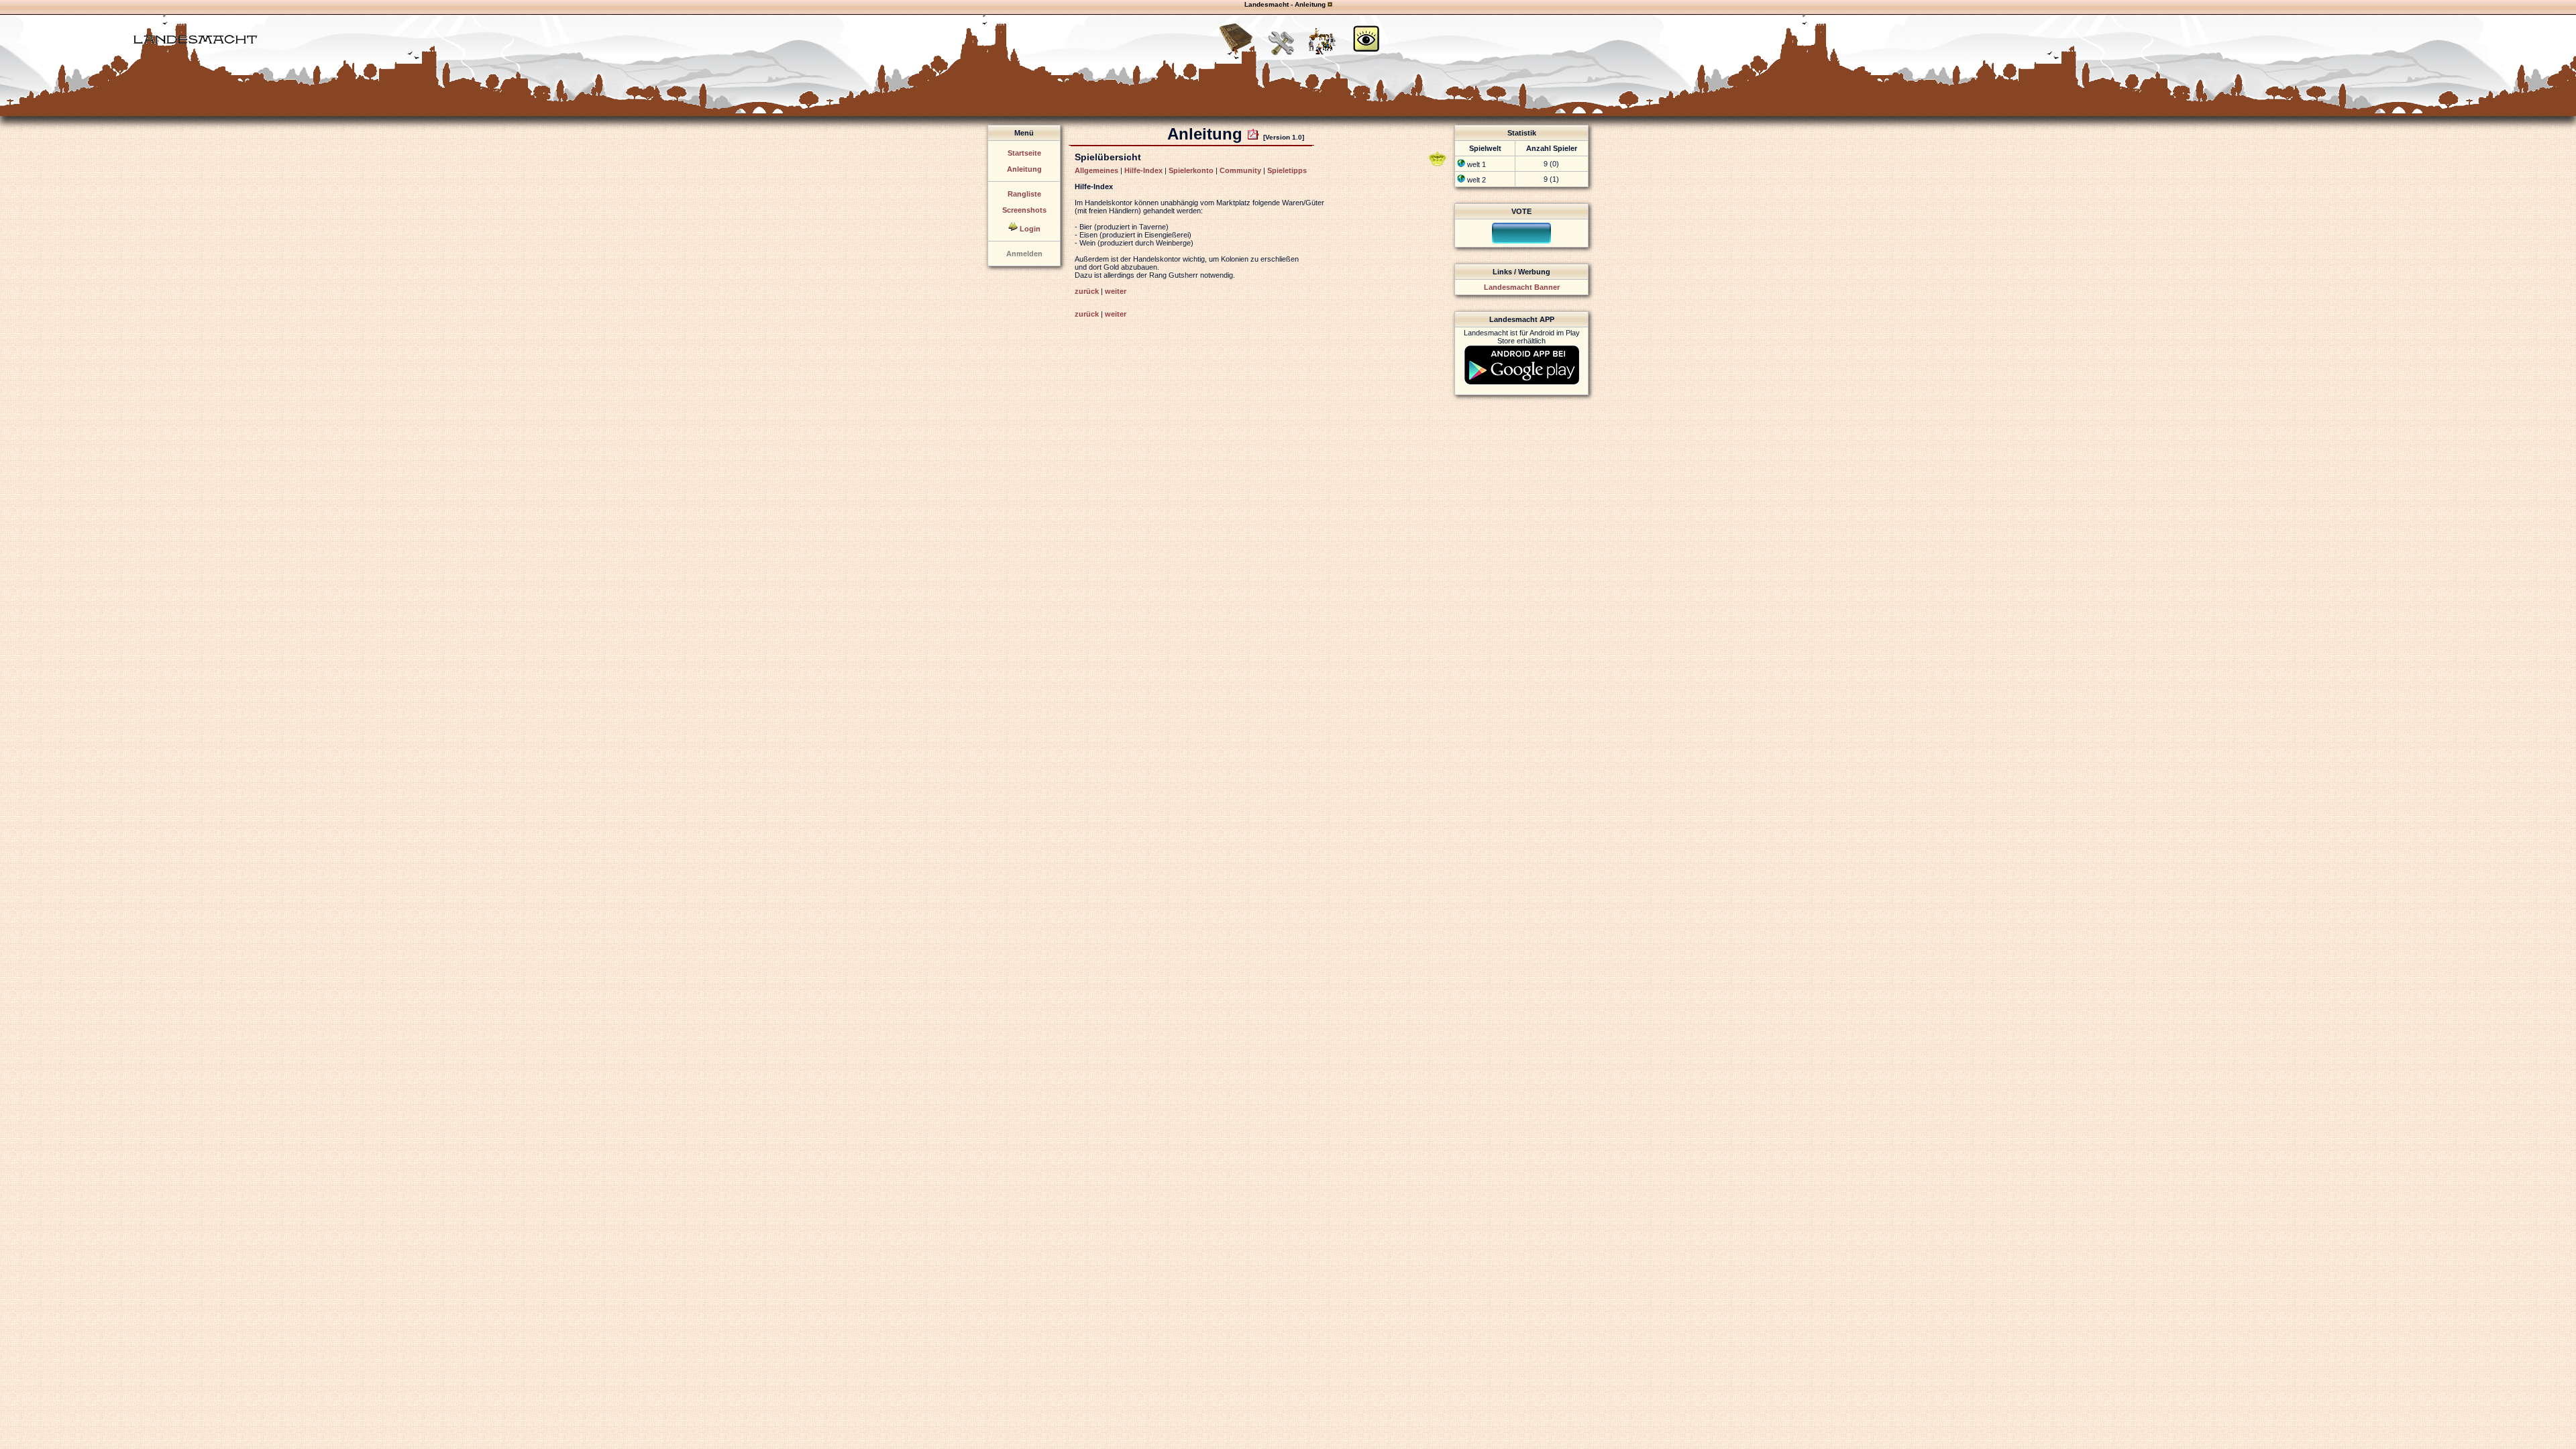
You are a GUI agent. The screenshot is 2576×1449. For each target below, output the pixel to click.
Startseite (1024, 153)
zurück (1087, 291)
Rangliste (1024, 194)
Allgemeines (1096, 170)
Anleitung (1024, 169)
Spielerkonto (1191, 170)
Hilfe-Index (1143, 170)
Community (1240, 170)
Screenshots (1024, 210)
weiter (1116, 291)
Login (1030, 229)
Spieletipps (1287, 170)
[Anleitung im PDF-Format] (1253, 134)
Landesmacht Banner (1522, 287)
